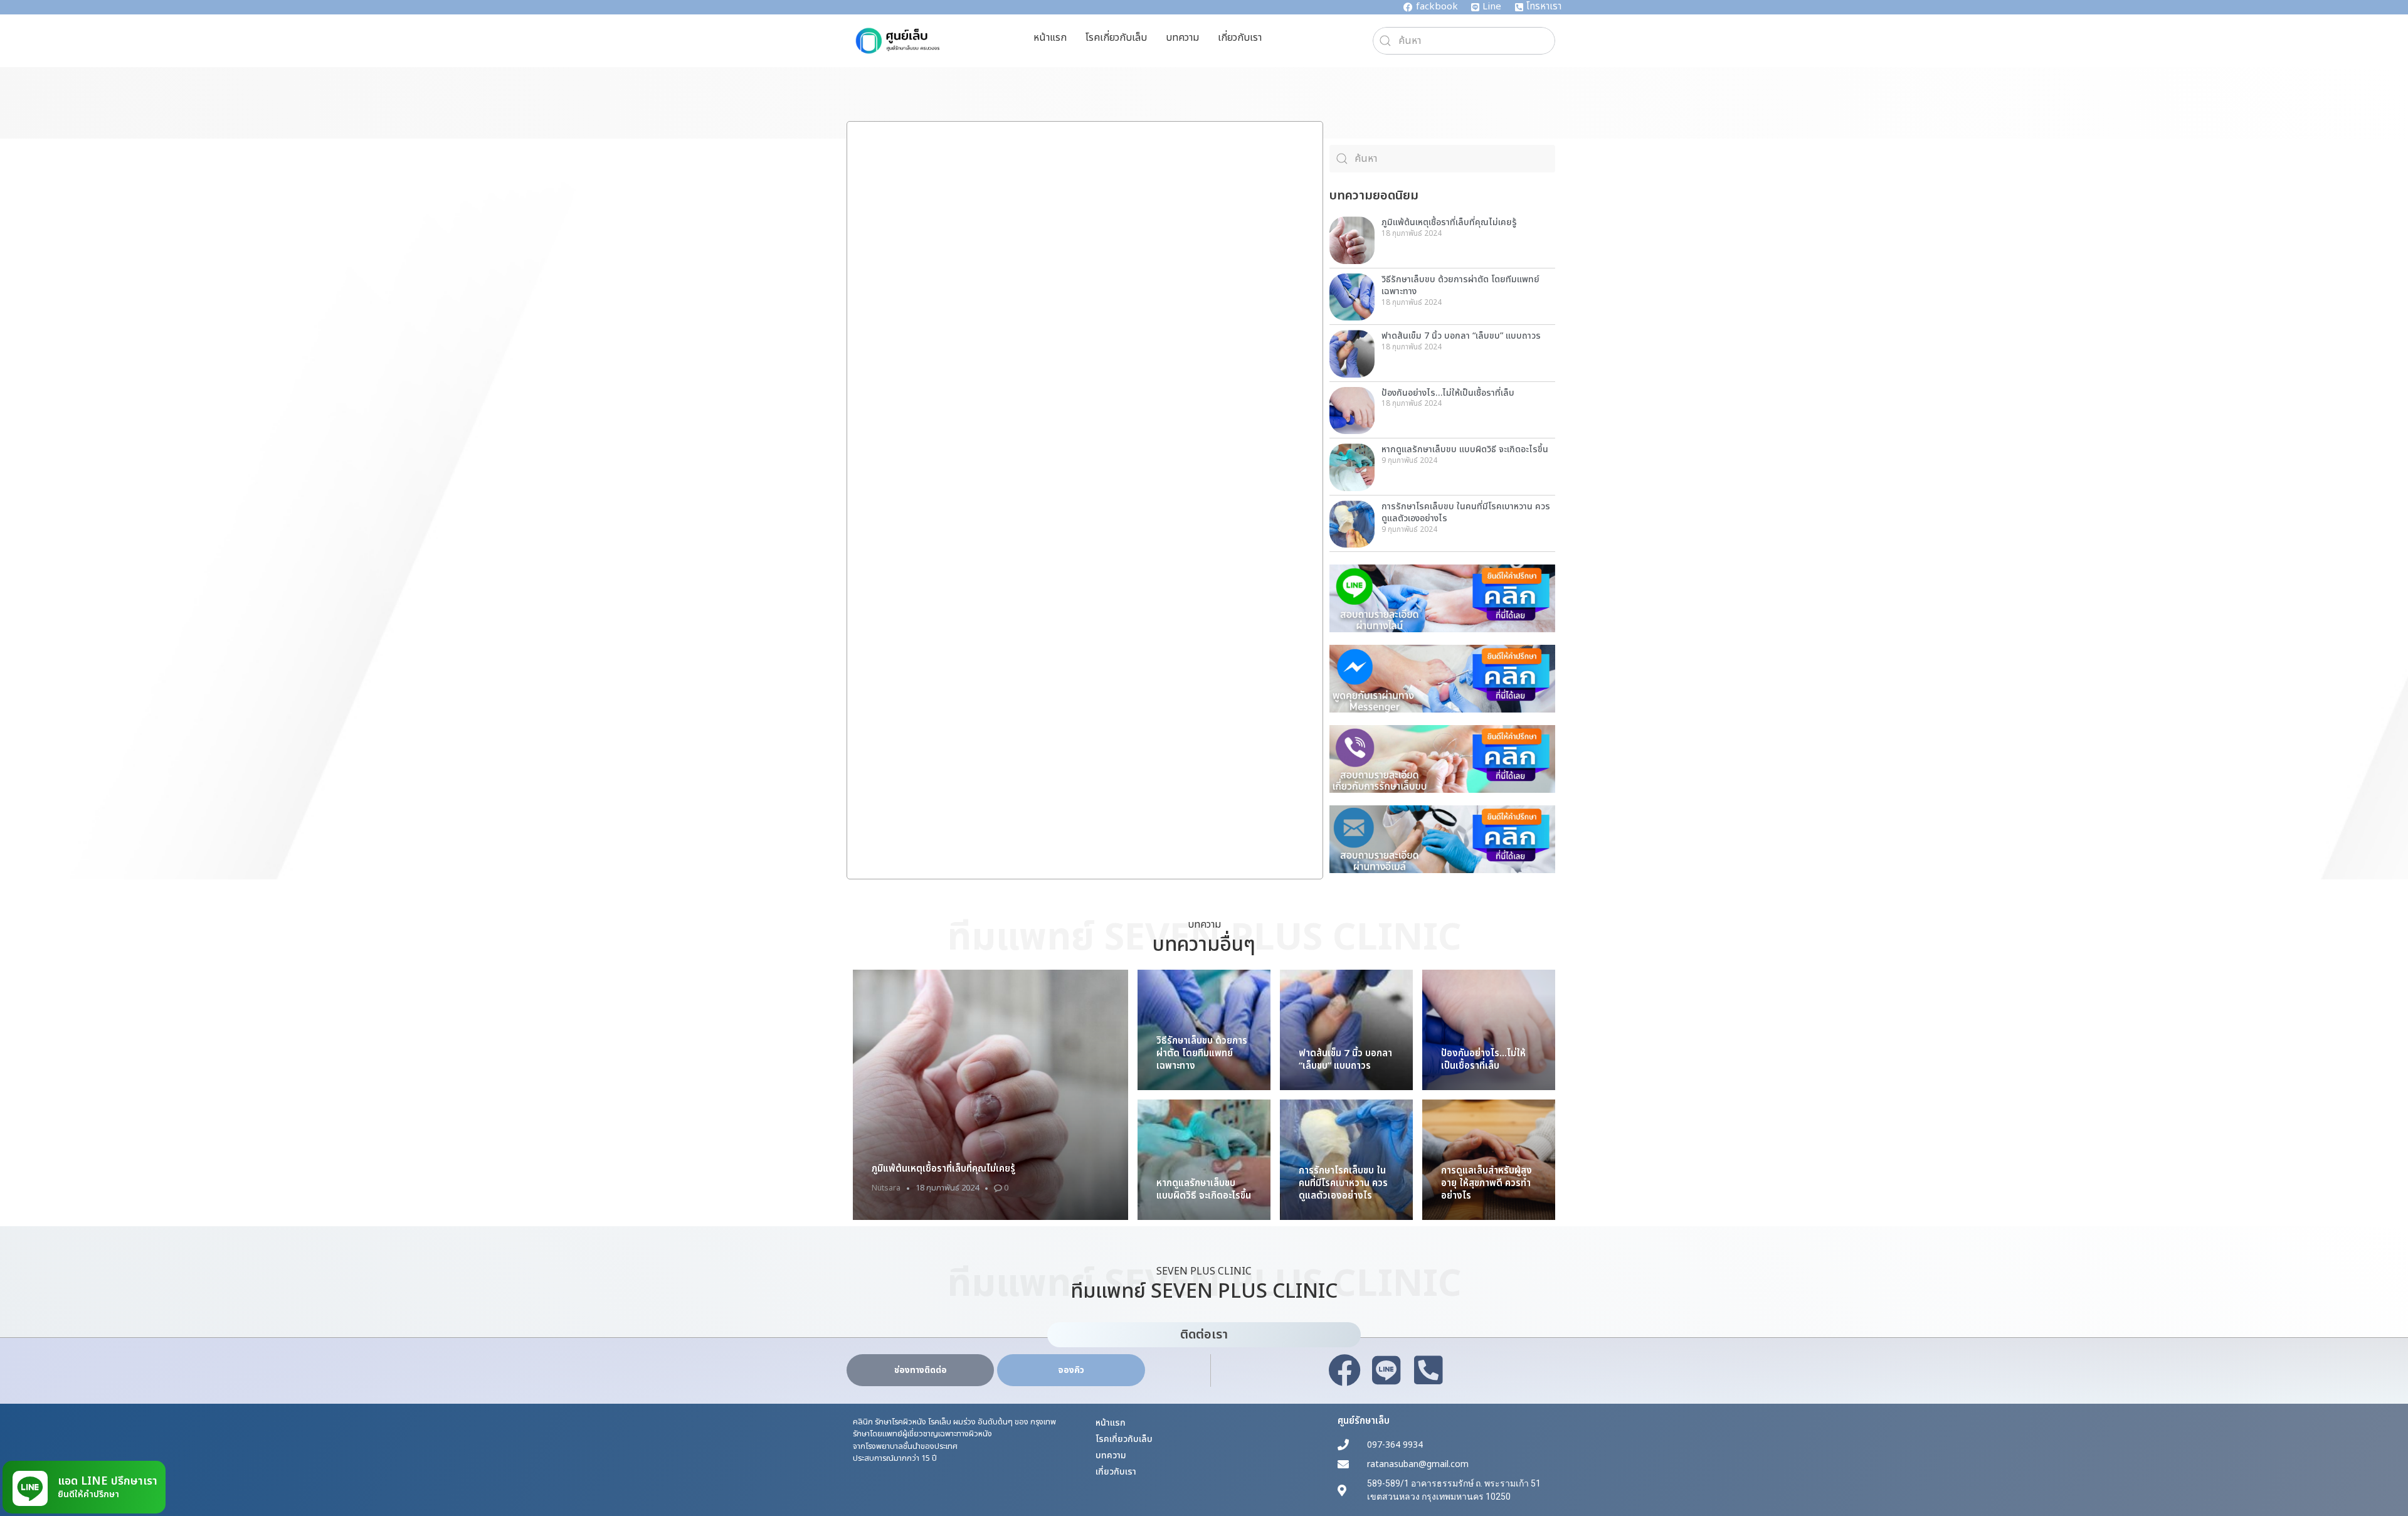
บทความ (1182, 38)
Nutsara (886, 1188)
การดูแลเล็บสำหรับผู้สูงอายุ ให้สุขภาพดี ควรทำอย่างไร (1487, 1183)
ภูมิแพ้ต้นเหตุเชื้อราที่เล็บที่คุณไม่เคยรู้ (1449, 222)
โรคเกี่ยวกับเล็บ (1116, 38)
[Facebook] (1344, 1370)
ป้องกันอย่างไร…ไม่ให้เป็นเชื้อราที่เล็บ (1448, 393)
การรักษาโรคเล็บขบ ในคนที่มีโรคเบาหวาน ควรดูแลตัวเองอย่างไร (1466, 513)
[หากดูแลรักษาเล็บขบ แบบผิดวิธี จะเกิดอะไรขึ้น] (1204, 1160)
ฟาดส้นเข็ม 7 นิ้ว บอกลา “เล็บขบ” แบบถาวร (1461, 336)
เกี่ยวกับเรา (1240, 38)
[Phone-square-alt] (1428, 1370)
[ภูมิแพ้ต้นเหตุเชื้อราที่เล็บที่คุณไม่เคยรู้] (990, 1095)
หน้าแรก (1050, 38)
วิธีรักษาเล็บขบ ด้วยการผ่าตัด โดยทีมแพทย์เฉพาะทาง (1460, 286)
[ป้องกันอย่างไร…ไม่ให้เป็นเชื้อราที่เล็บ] (1489, 1030)
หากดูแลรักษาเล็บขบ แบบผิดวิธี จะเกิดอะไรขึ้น (1465, 449)
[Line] (1386, 1370)
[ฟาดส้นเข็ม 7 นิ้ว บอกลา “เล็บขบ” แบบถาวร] (1346, 1030)
